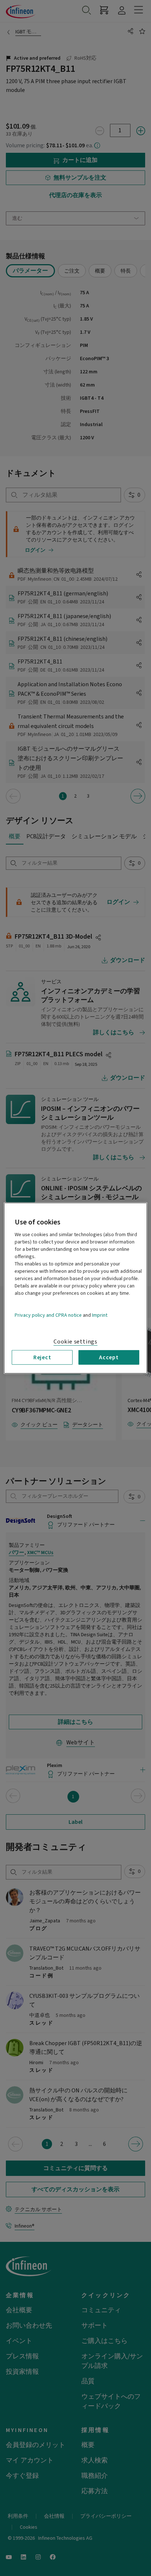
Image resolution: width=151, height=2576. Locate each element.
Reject (42, 1357)
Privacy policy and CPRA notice (48, 1315)
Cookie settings (75, 1341)
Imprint (100, 1315)
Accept (109, 1357)
